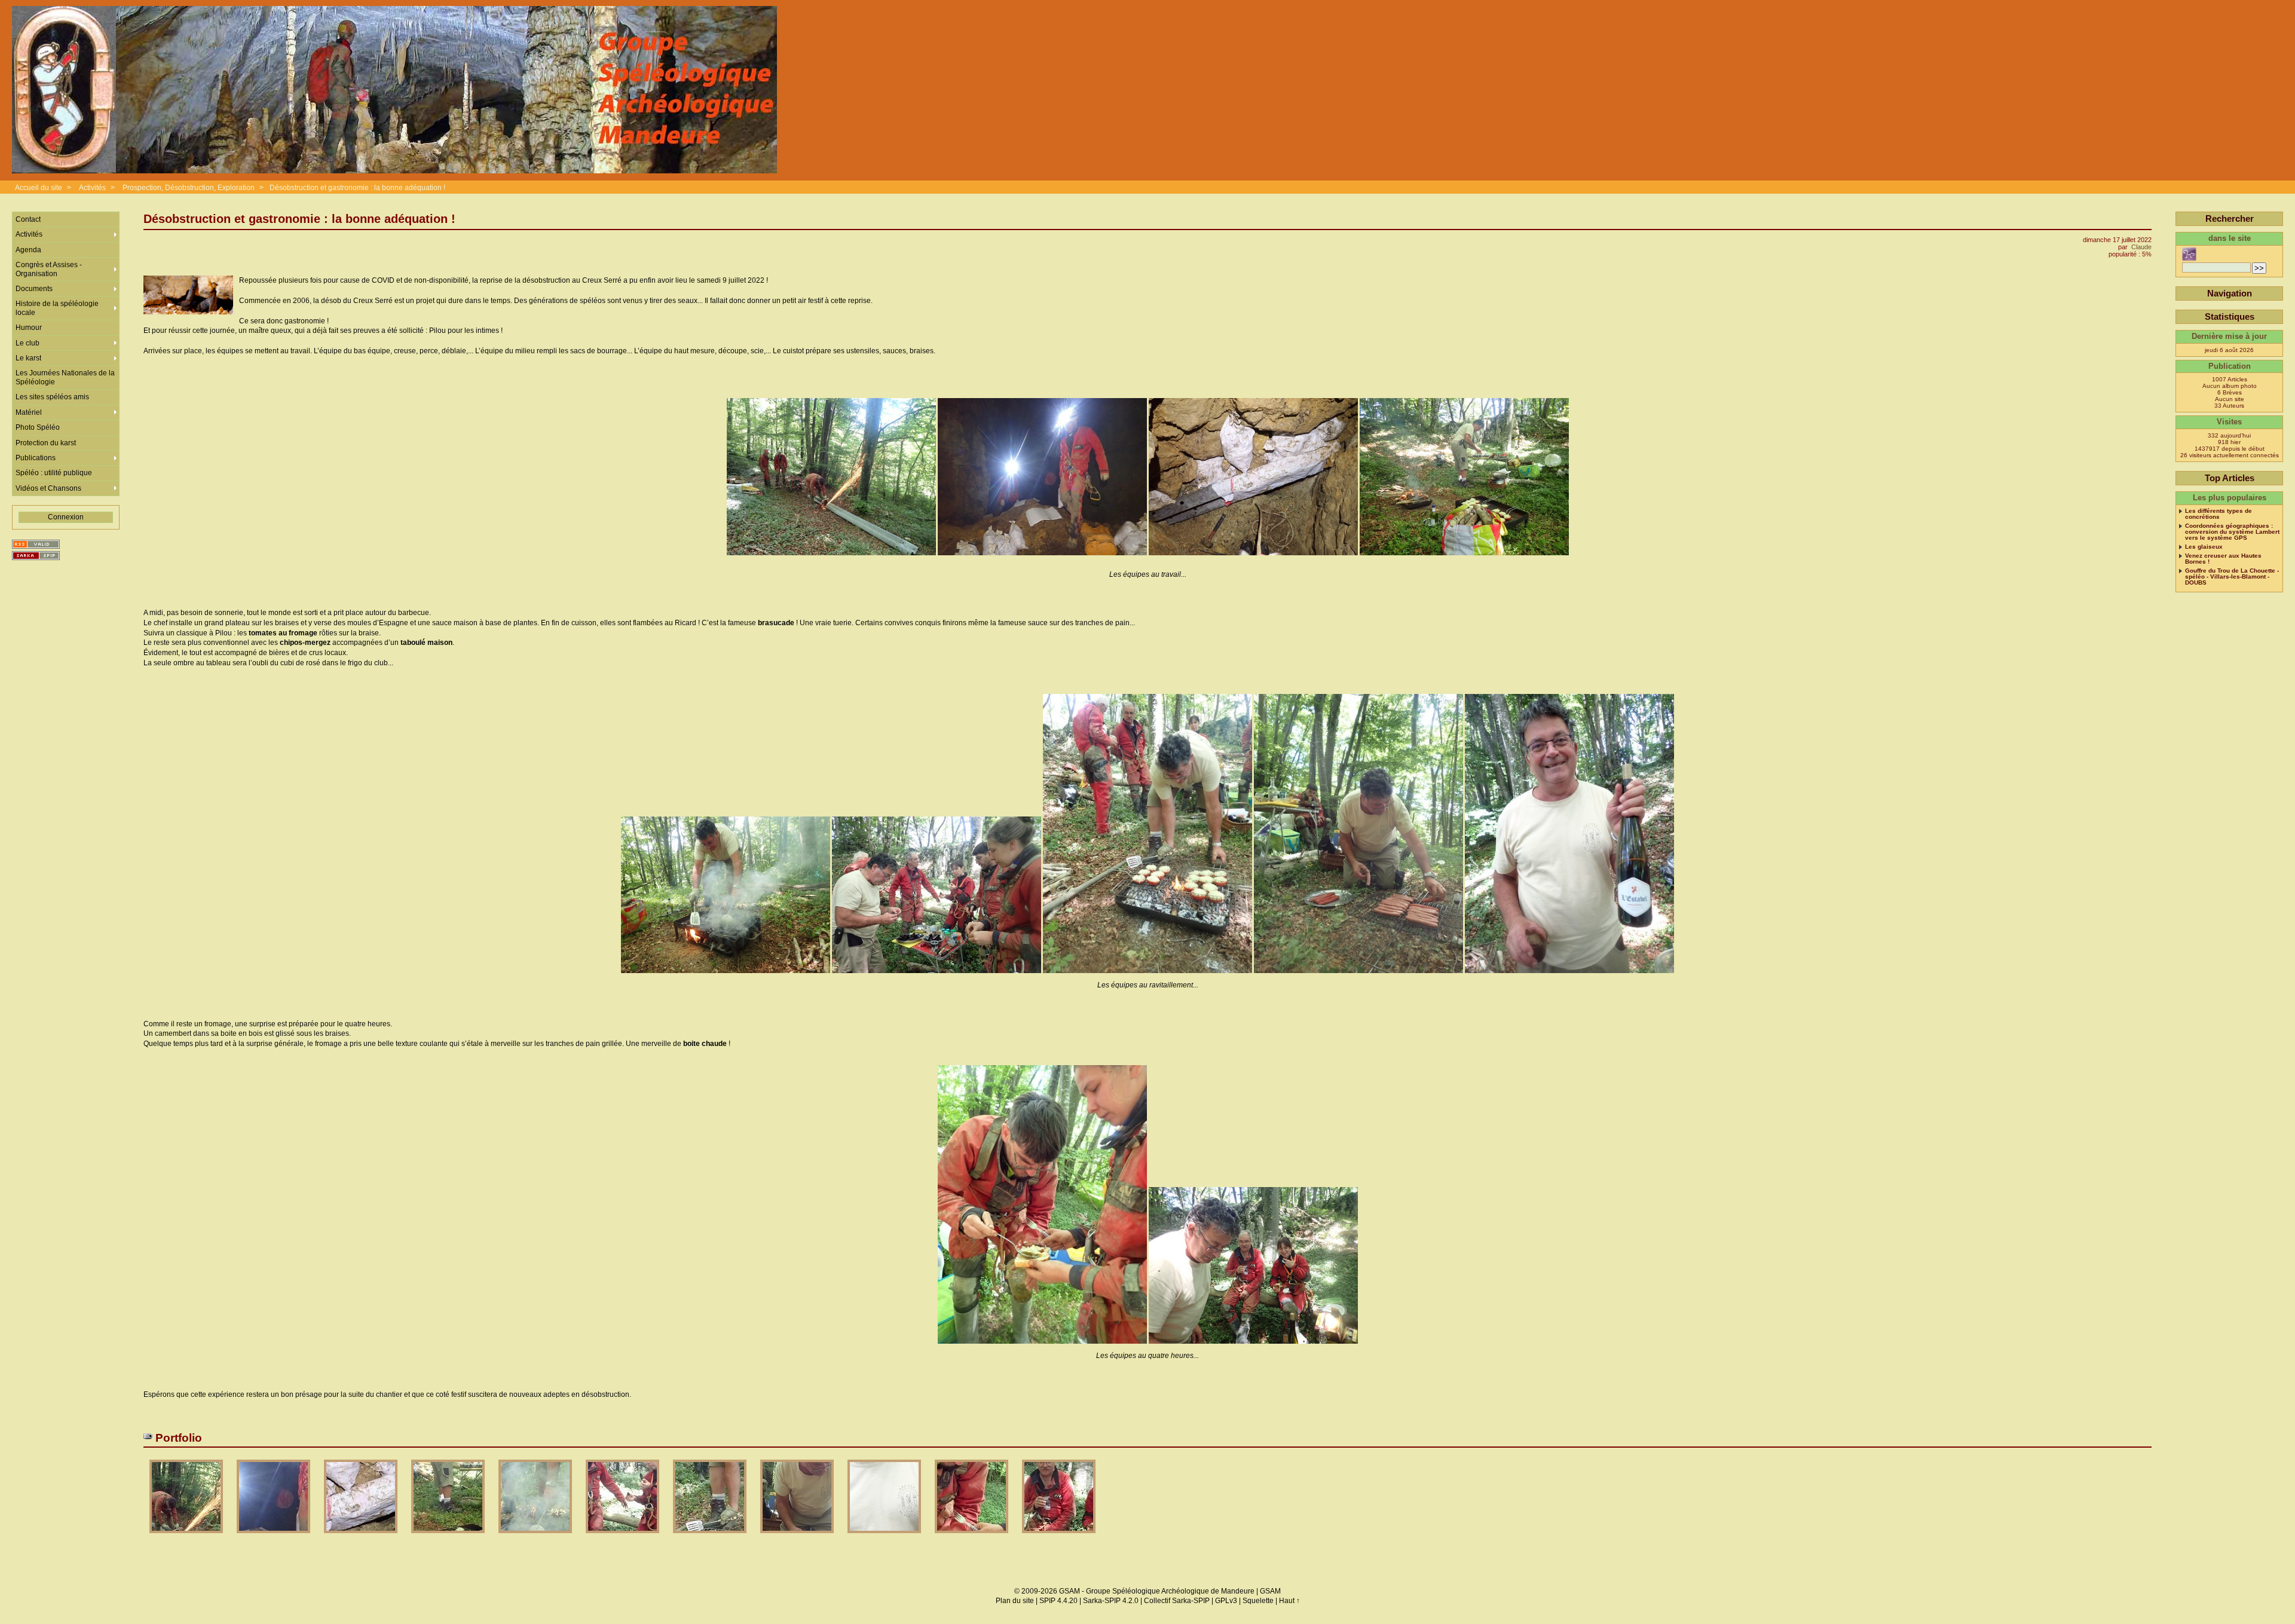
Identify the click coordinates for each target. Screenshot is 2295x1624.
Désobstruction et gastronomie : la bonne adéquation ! (357, 188)
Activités (92, 188)
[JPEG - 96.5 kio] (798, 1537)
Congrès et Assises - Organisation (49, 269)
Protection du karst (46, 443)
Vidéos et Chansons (48, 488)
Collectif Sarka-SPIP (1177, 1601)
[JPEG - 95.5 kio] (536, 1537)
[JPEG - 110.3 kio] (187, 1537)
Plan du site (1015, 1601)
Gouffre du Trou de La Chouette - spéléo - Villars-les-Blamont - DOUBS (2232, 577)
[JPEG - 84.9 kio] (362, 1537)
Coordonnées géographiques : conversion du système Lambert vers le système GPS (2232, 532)
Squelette (1258, 1601)
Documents (34, 289)
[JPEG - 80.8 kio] (885, 1537)
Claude (2141, 247)
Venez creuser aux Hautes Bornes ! (2223, 559)
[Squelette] (36, 556)
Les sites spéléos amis (52, 397)
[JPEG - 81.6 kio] (972, 1537)
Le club (27, 343)
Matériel (29, 412)
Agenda (28, 250)
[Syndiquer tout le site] (36, 544)
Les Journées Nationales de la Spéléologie (65, 377)
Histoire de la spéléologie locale (57, 308)
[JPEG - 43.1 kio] (274, 1537)
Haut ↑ (1289, 1601)
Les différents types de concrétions (2218, 514)
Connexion (66, 517)
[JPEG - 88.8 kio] (1059, 1537)
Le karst (28, 358)
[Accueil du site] (394, 90)
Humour (29, 328)
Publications (36, 458)
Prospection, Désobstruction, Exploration (189, 188)
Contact (28, 219)
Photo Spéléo (38, 427)
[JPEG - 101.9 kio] (711, 1537)
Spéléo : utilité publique (54, 473)
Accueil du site (39, 188)
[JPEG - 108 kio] (449, 1537)
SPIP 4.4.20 (1058, 1601)
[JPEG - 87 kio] (623, 1537)
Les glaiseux (2204, 547)
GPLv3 (1226, 1601)
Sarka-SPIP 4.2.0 (1111, 1601)
